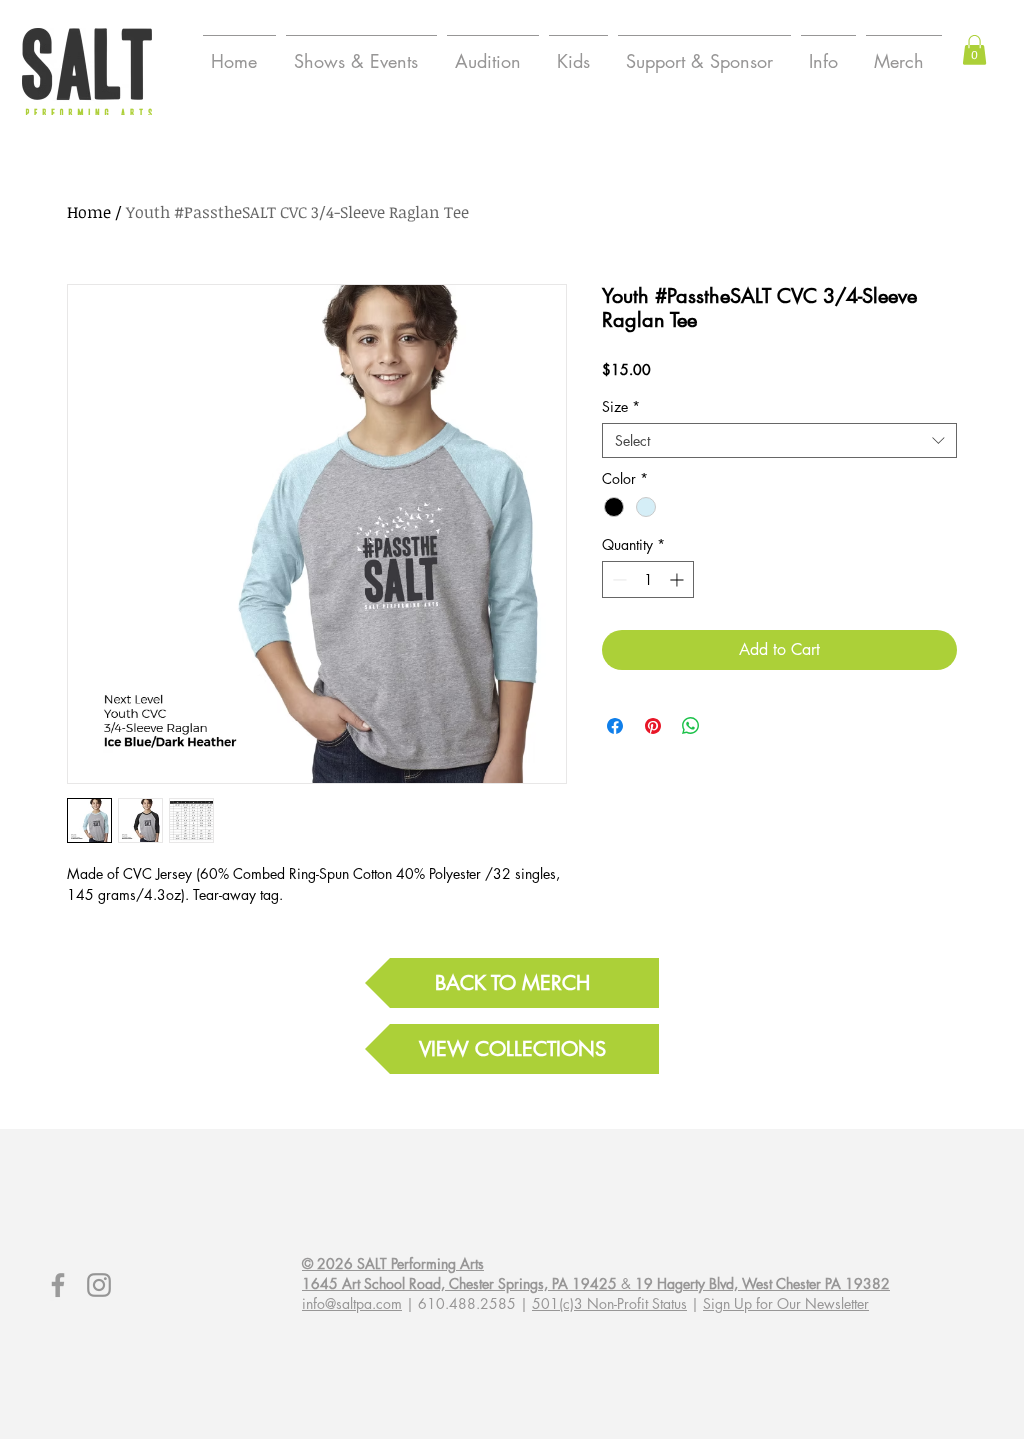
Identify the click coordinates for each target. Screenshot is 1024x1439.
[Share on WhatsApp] (691, 726)
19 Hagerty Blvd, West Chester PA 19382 (762, 1283)
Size (621, 406)
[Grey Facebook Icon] (58, 1285)
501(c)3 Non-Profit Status (609, 1303)
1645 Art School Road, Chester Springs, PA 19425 (459, 1283)
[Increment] (678, 579)
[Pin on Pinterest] (653, 726)
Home (89, 212)
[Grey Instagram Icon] (99, 1285)
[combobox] (779, 440)
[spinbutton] (648, 579)
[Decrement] (617, 579)
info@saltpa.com (352, 1303)
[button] (974, 50)
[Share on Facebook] (615, 726)
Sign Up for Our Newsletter (786, 1303)
